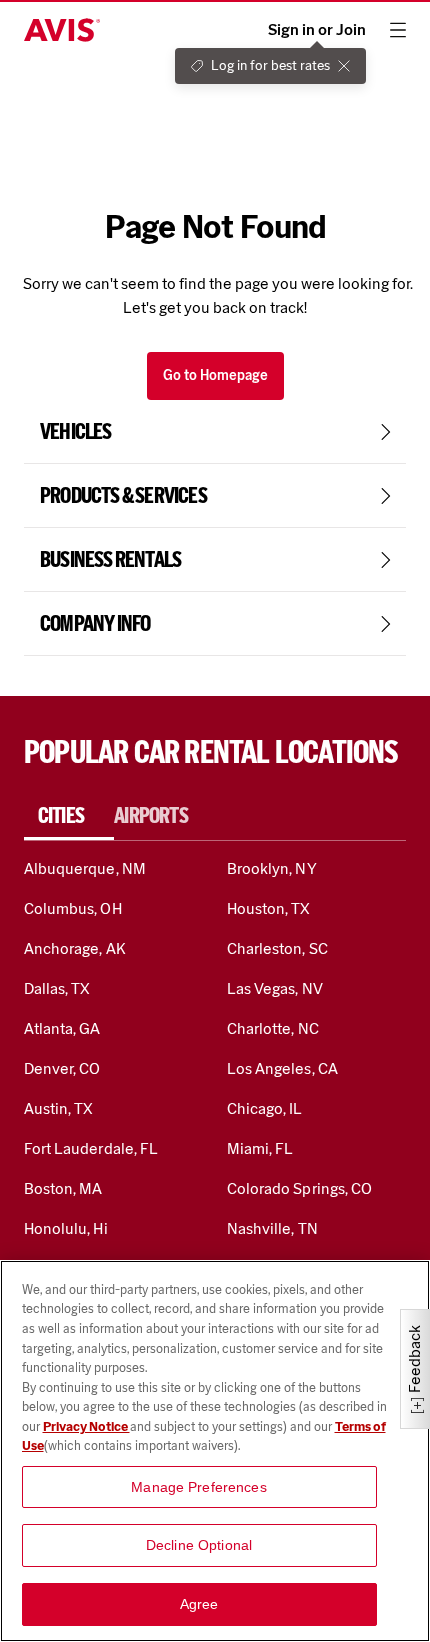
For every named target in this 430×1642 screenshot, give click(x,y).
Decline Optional (199, 1545)
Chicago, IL (265, 1108)
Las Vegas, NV (275, 988)
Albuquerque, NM (85, 868)
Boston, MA (63, 1188)
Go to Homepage (215, 375)
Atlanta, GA (62, 1028)
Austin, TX (58, 1108)
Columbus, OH (73, 908)
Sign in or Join (317, 30)
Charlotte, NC (273, 1028)
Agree (199, 1604)
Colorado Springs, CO (299, 1188)
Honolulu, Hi (66, 1228)
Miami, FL (260, 1148)
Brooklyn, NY (272, 868)
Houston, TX (269, 908)
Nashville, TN (272, 1228)
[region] (215, 1451)
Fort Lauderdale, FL (91, 1148)
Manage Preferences (199, 1487)
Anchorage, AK (75, 948)
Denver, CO (62, 1068)
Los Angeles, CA (282, 1068)
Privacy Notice (86, 1426)
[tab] (69, 816)
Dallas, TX (57, 988)
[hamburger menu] (398, 30)
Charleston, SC (277, 948)
